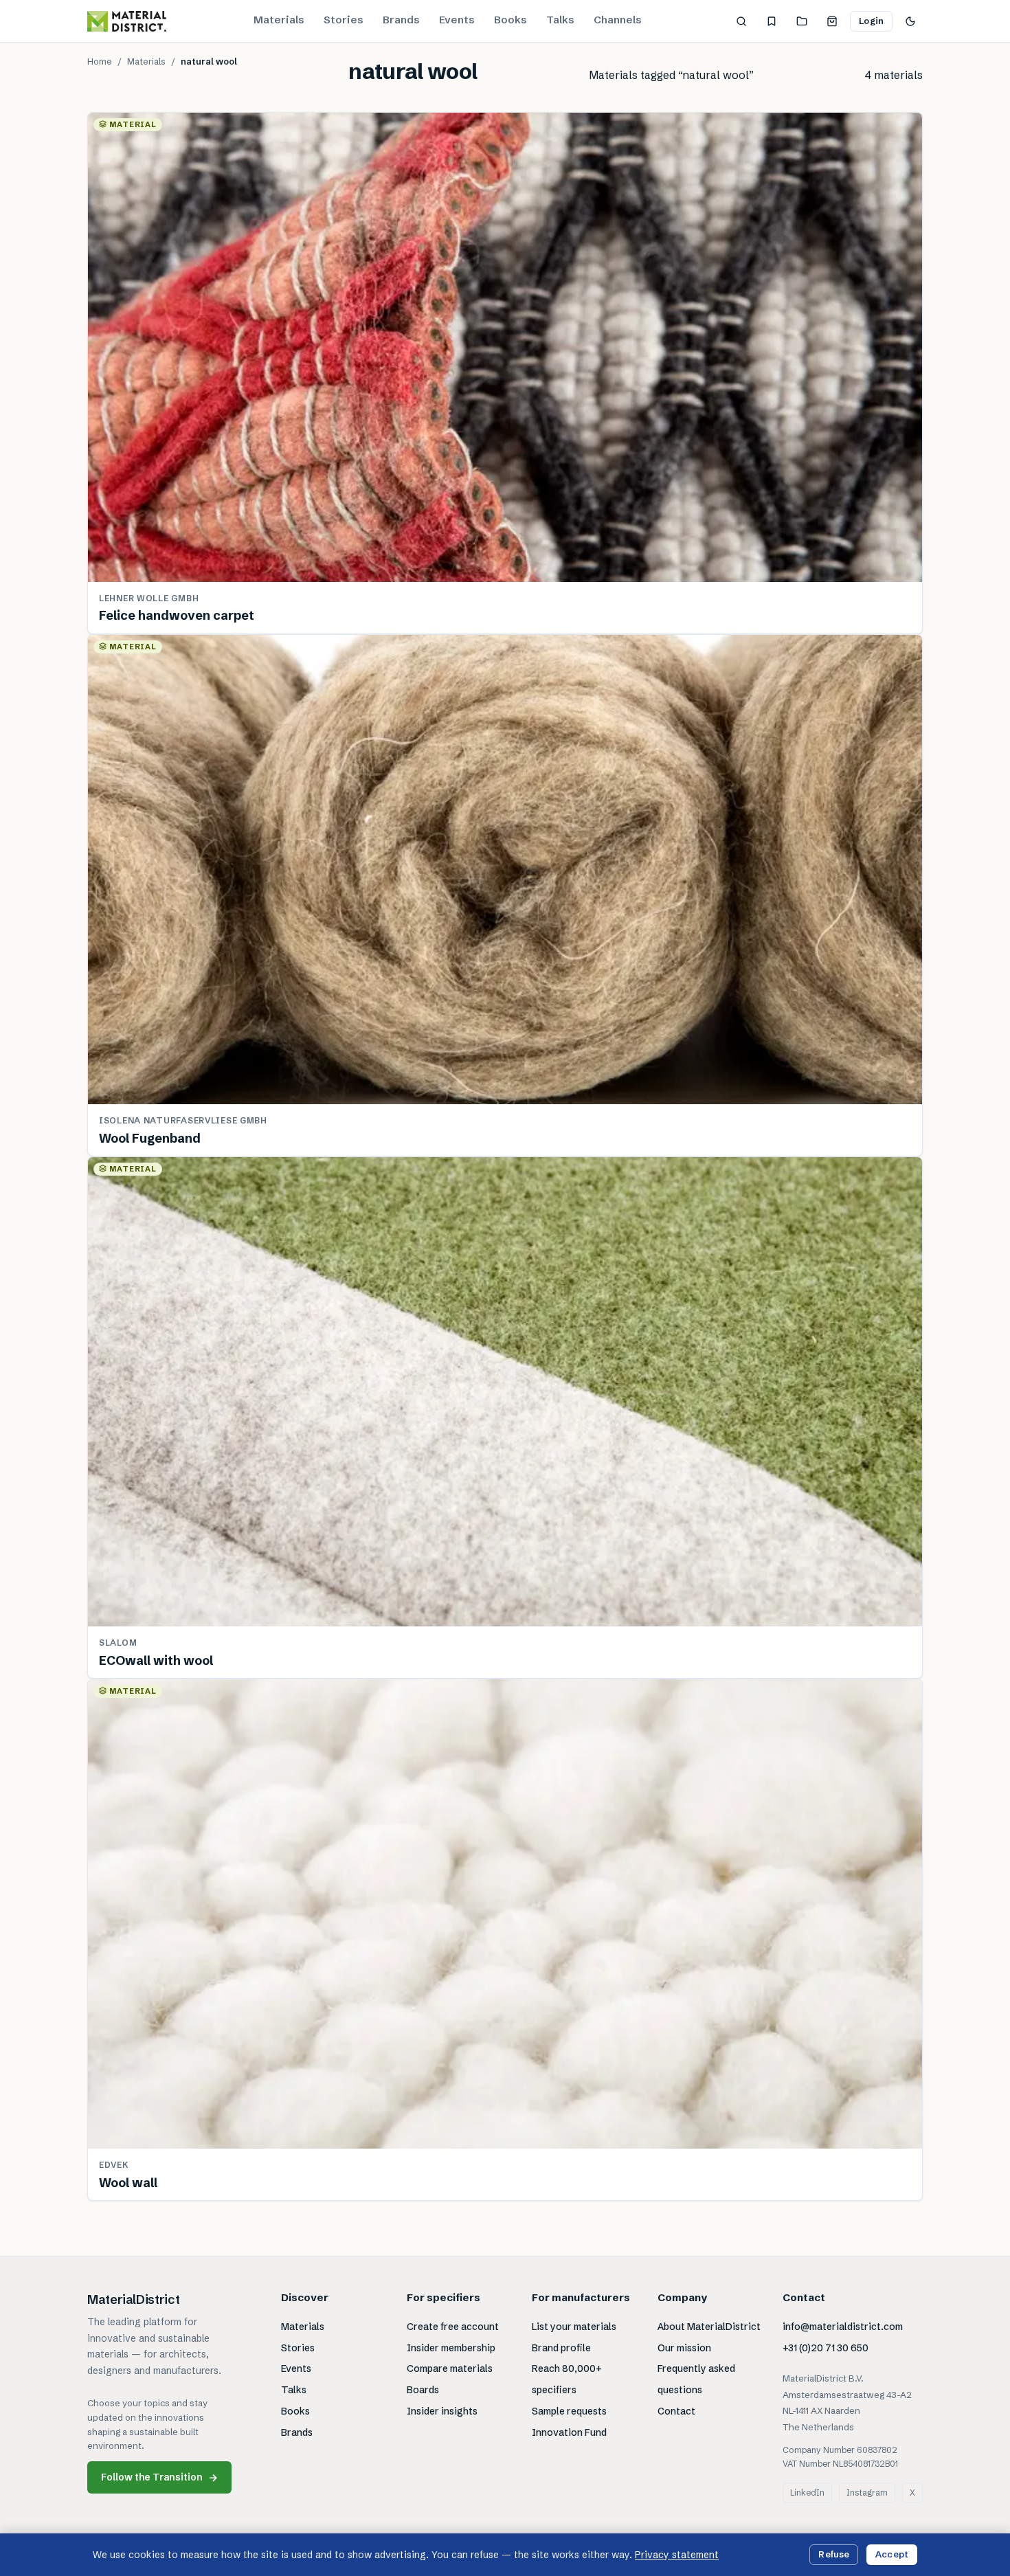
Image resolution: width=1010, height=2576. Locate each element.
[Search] (741, 21)
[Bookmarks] (772, 21)
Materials (279, 20)
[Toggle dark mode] (910, 21)
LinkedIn (807, 2493)
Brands (401, 20)
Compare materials (450, 2368)
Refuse (834, 2554)
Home (100, 61)
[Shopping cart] (832, 21)
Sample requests (569, 2411)
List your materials (574, 2327)
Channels (618, 20)
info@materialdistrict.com (843, 2327)
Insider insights (442, 2411)
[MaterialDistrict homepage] (127, 21)
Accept (892, 2554)
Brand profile (561, 2348)
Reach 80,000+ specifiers (567, 2379)
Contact (676, 2411)
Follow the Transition (159, 2477)
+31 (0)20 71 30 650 (826, 2348)
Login (871, 21)
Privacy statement (677, 2555)
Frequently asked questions (696, 2379)
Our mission (684, 2348)
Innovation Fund (569, 2432)
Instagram (867, 2493)
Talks (560, 20)
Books (510, 20)
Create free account (453, 2327)
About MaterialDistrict (709, 2327)
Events (457, 20)
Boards (423, 2390)
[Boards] (802, 21)
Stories (344, 20)
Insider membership (451, 2348)
